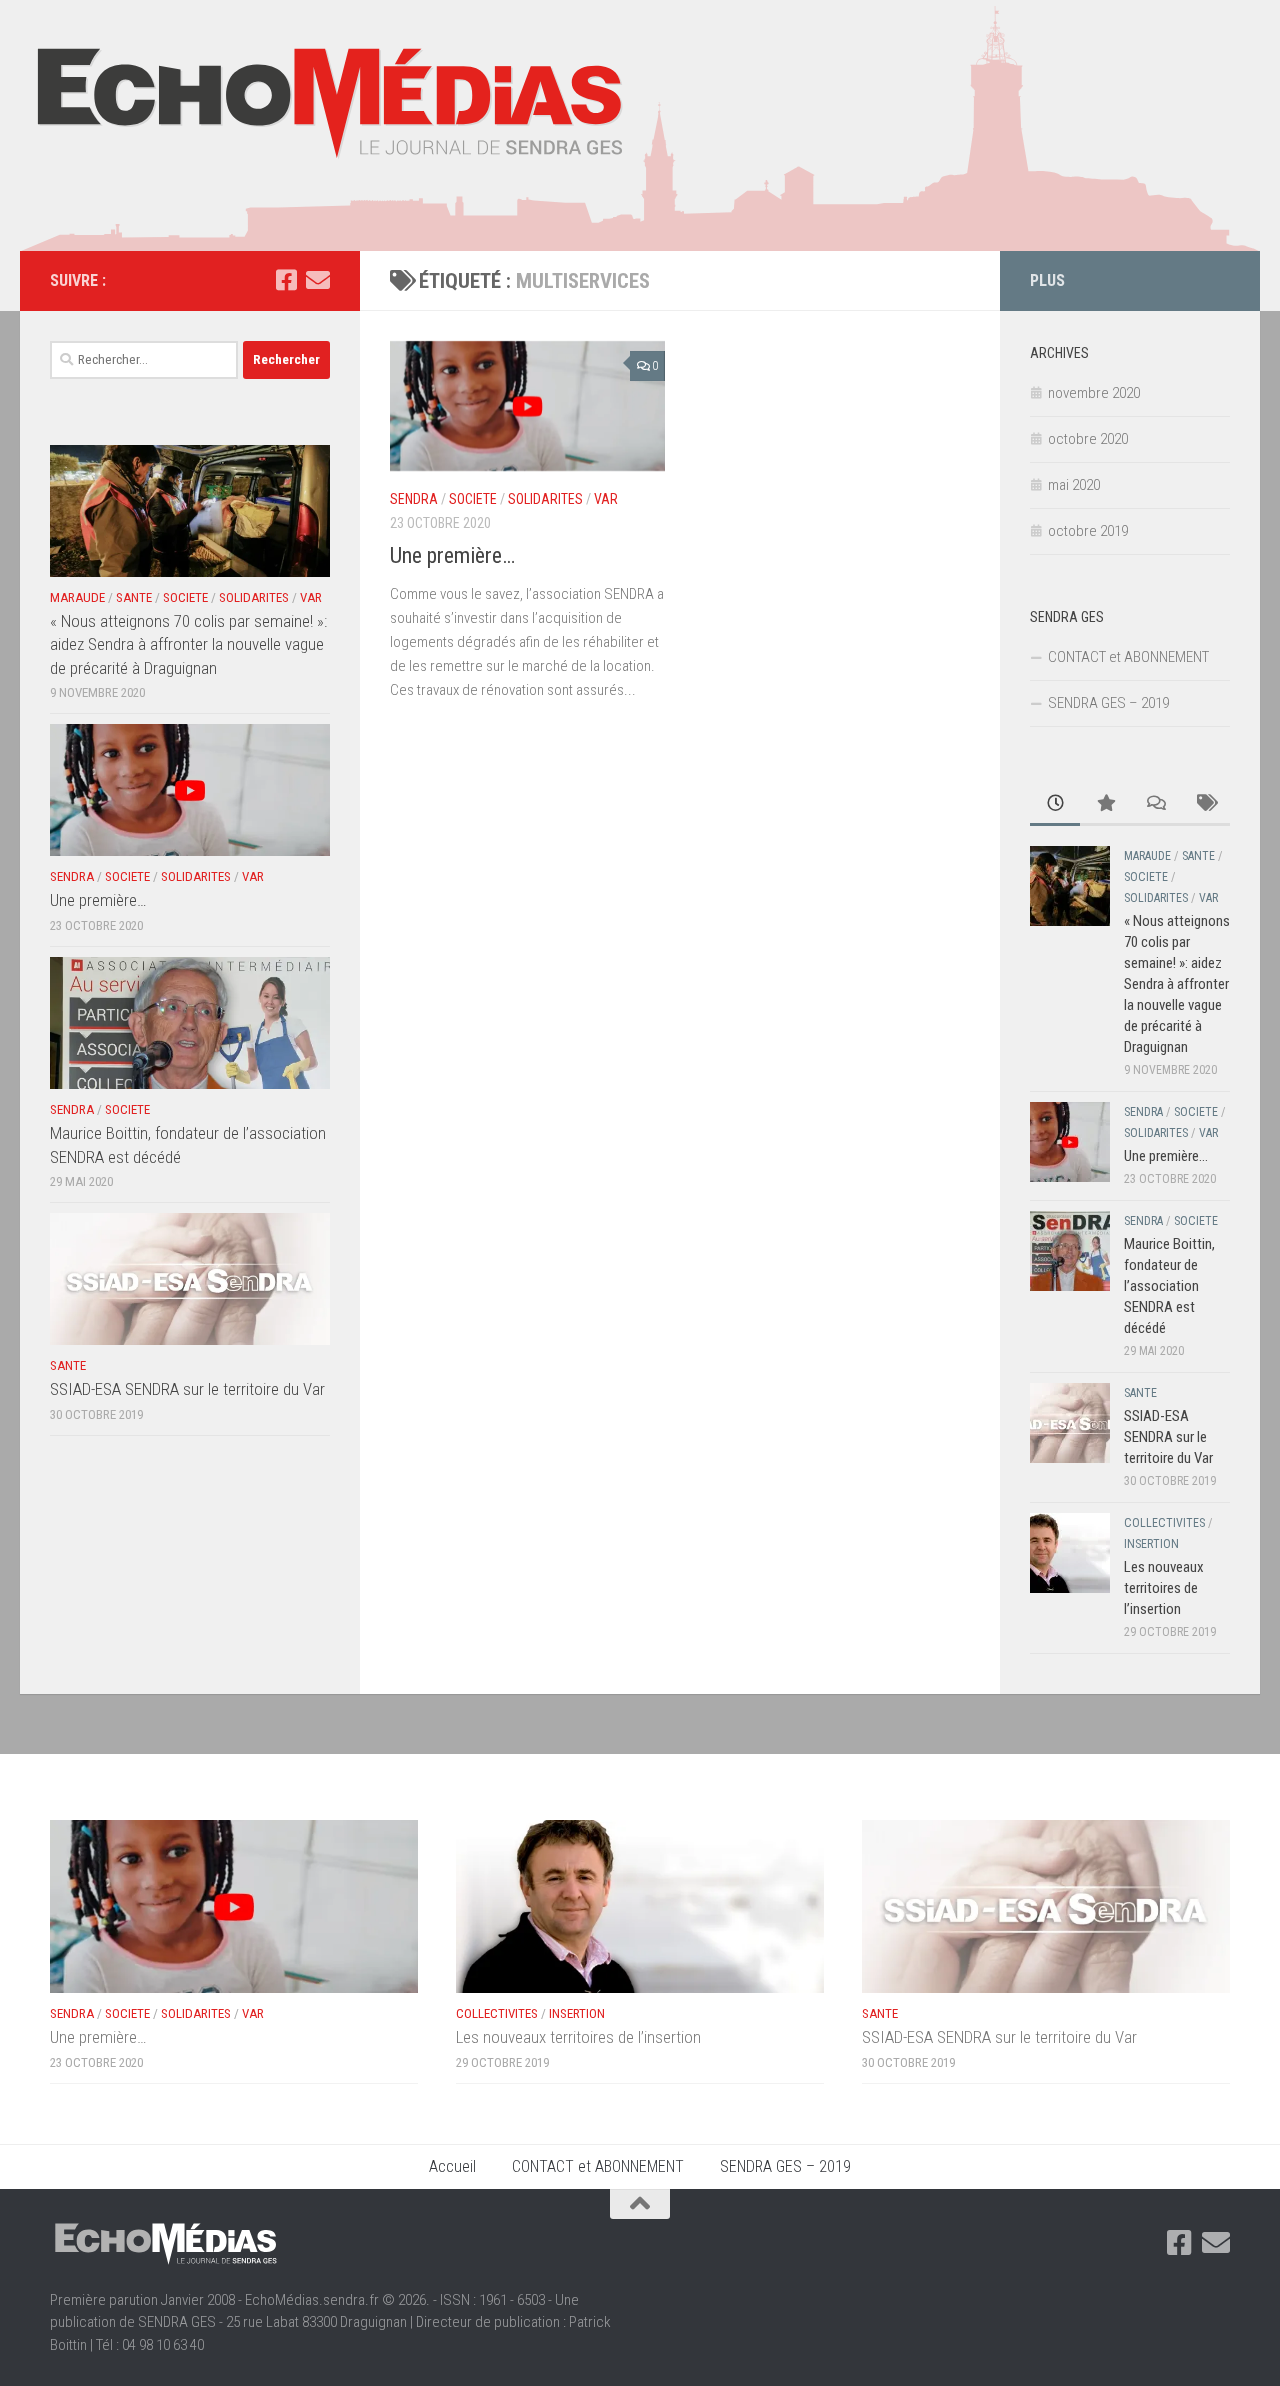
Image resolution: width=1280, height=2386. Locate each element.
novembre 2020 (1094, 393)
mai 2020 (1074, 485)
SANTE (134, 597)
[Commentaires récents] (1155, 804)
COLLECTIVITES (1164, 1523)
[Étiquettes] (1205, 804)
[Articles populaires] (1105, 804)
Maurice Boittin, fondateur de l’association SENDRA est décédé (1169, 1286)
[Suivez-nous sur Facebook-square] (286, 280)
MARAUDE (77, 597)
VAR (606, 499)
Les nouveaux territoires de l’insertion (1164, 1588)
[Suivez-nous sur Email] (318, 280)
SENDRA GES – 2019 (1108, 703)
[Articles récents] (1055, 804)
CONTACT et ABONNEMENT (1128, 657)
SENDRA (414, 499)
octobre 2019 (1088, 531)
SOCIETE (473, 499)
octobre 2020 (1088, 439)
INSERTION (1151, 1544)
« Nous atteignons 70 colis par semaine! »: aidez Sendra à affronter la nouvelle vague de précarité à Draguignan (188, 644)
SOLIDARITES (545, 499)
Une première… (452, 555)
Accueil (452, 2166)
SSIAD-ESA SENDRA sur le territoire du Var (187, 1389)
